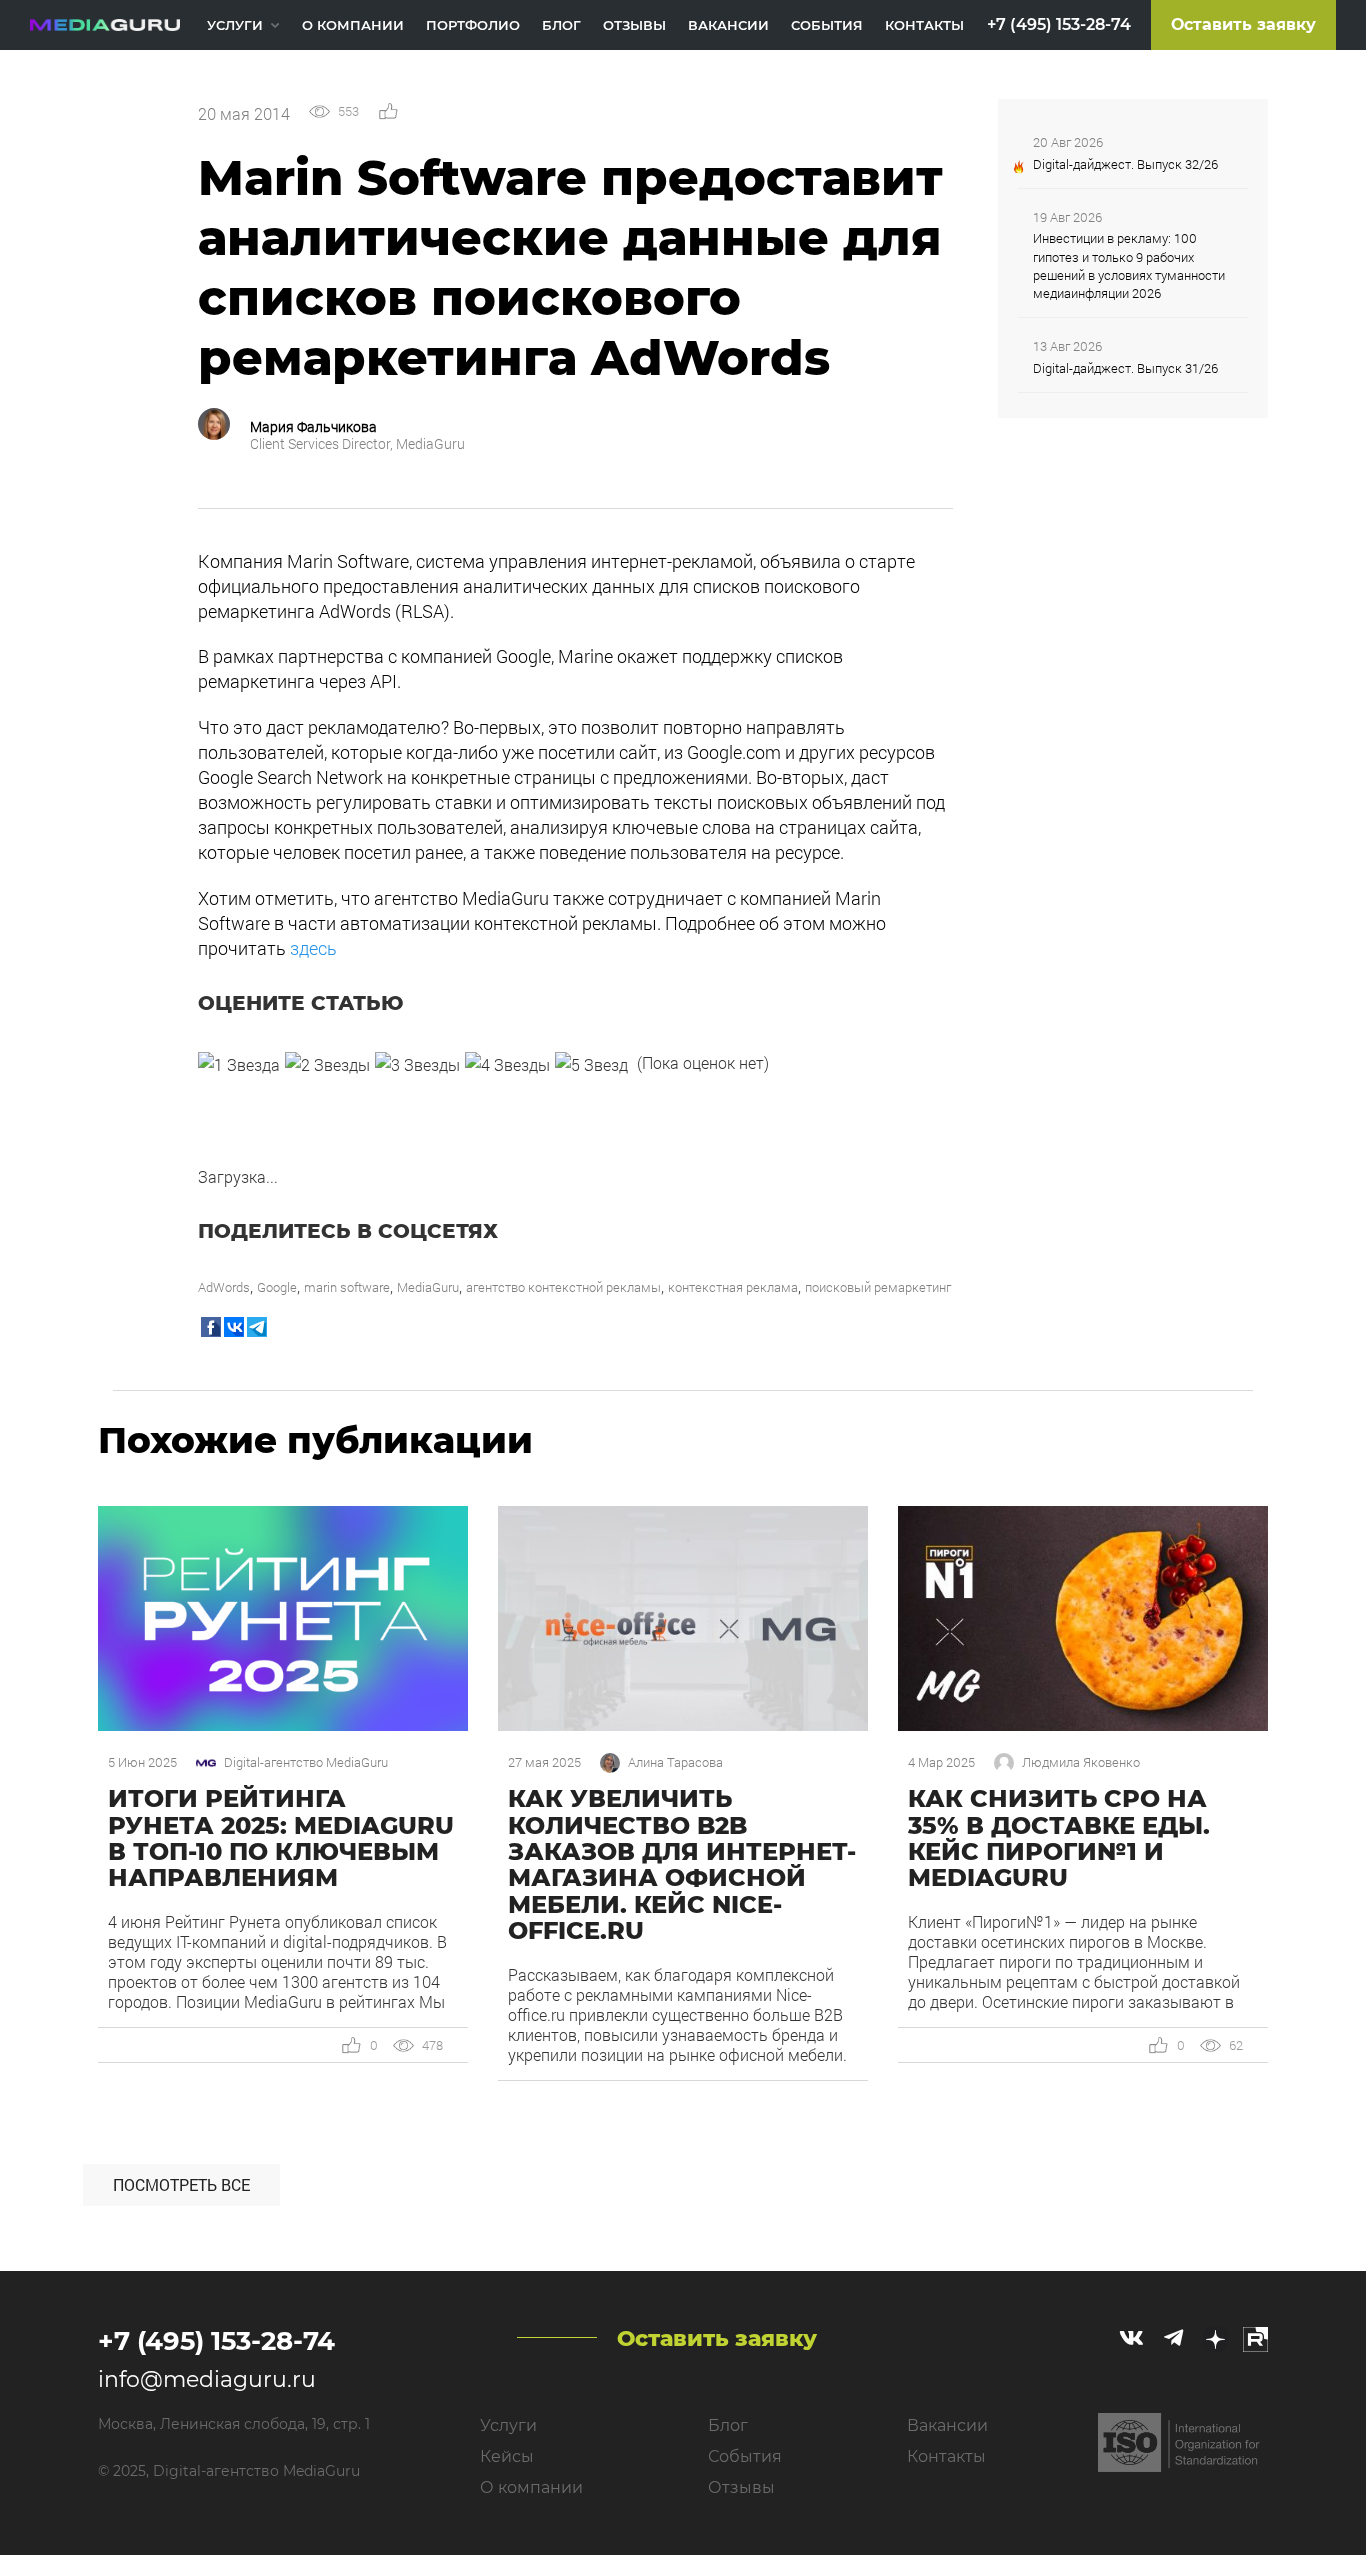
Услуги (235, 25)
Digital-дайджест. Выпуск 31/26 (1125, 368)
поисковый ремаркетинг (878, 1287)
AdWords (224, 1287)
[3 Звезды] (417, 1065)
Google (277, 1287)
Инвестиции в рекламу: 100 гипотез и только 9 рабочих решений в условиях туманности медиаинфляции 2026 (1129, 265)
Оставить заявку (1243, 24)
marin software (347, 1287)
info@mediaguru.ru (207, 2379)
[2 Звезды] (327, 1065)
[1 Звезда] (239, 1065)
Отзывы (634, 25)
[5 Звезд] (591, 1065)
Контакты (924, 25)
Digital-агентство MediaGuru (306, 1762)
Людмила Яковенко (1081, 1762)
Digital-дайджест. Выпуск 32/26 (1125, 164)
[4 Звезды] (507, 1065)
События (827, 25)
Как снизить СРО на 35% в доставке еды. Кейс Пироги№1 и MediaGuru (1059, 1838)
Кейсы (507, 2456)
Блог (561, 25)
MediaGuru (428, 1287)
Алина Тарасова (675, 1762)
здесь (315, 948)
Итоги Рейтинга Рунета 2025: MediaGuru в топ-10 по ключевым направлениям (281, 1838)
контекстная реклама (733, 1287)
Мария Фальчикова (313, 426)
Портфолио (473, 25)
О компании (353, 25)
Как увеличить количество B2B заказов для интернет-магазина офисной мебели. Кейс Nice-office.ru (682, 1864)
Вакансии (728, 25)
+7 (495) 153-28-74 (1059, 24)
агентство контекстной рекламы (563, 1287)
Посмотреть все (181, 2184)
